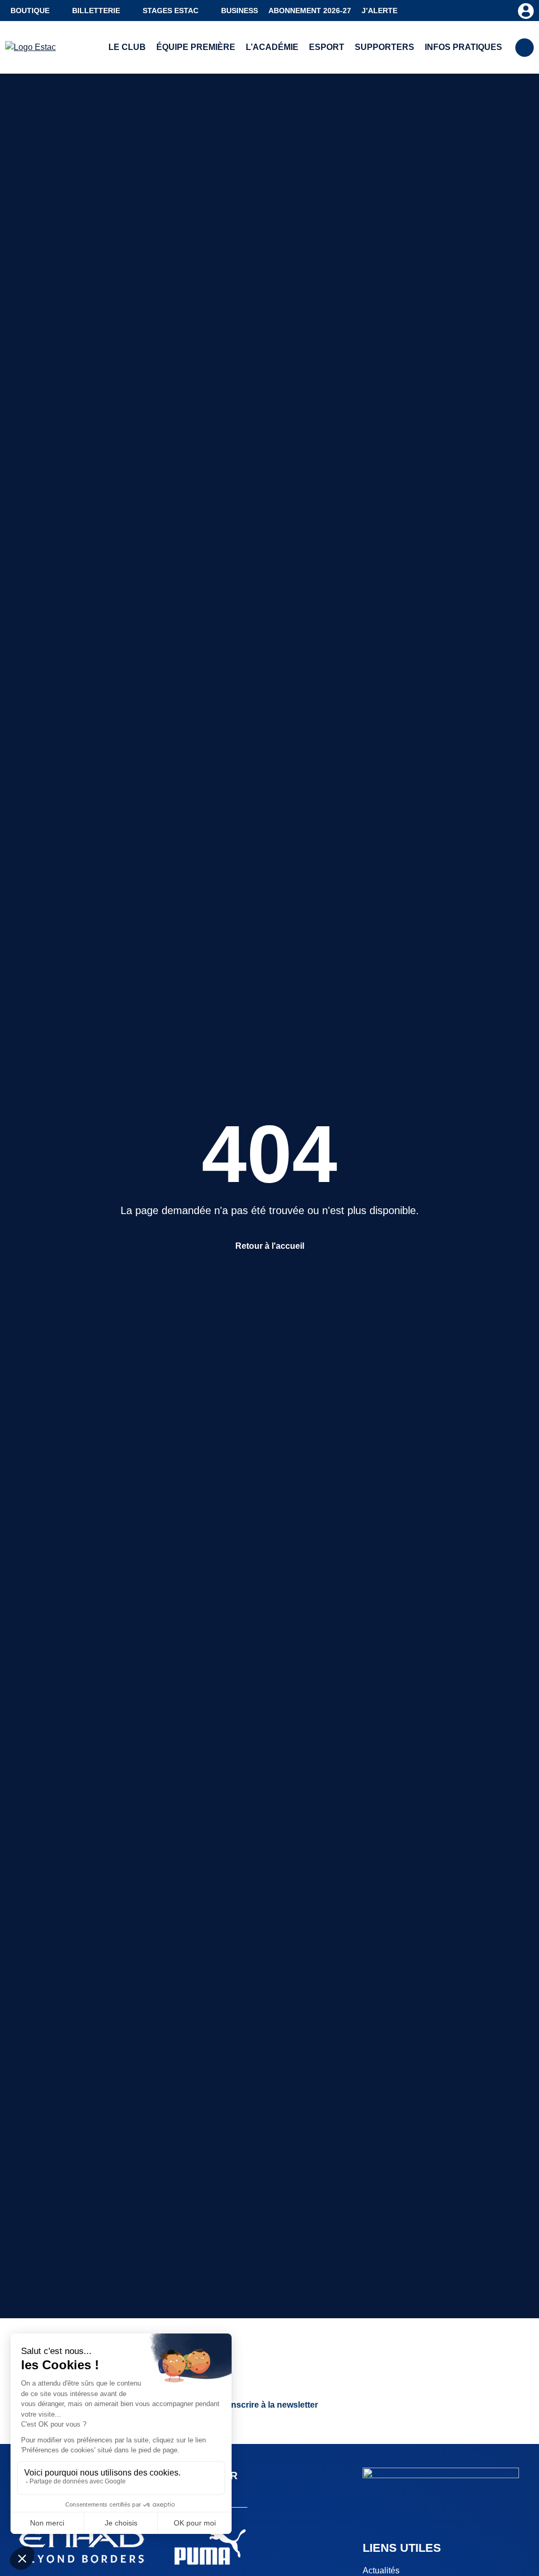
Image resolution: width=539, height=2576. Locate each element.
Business (239, 11)
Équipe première (196, 47)
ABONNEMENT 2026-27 (310, 11)
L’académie (272, 47)
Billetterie (96, 11)
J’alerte (380, 11)
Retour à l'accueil (270, 1246)
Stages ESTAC (171, 11)
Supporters (385, 47)
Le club (127, 47)
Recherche (525, 48)
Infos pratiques (463, 47)
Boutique (30, 11)
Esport (327, 47)
